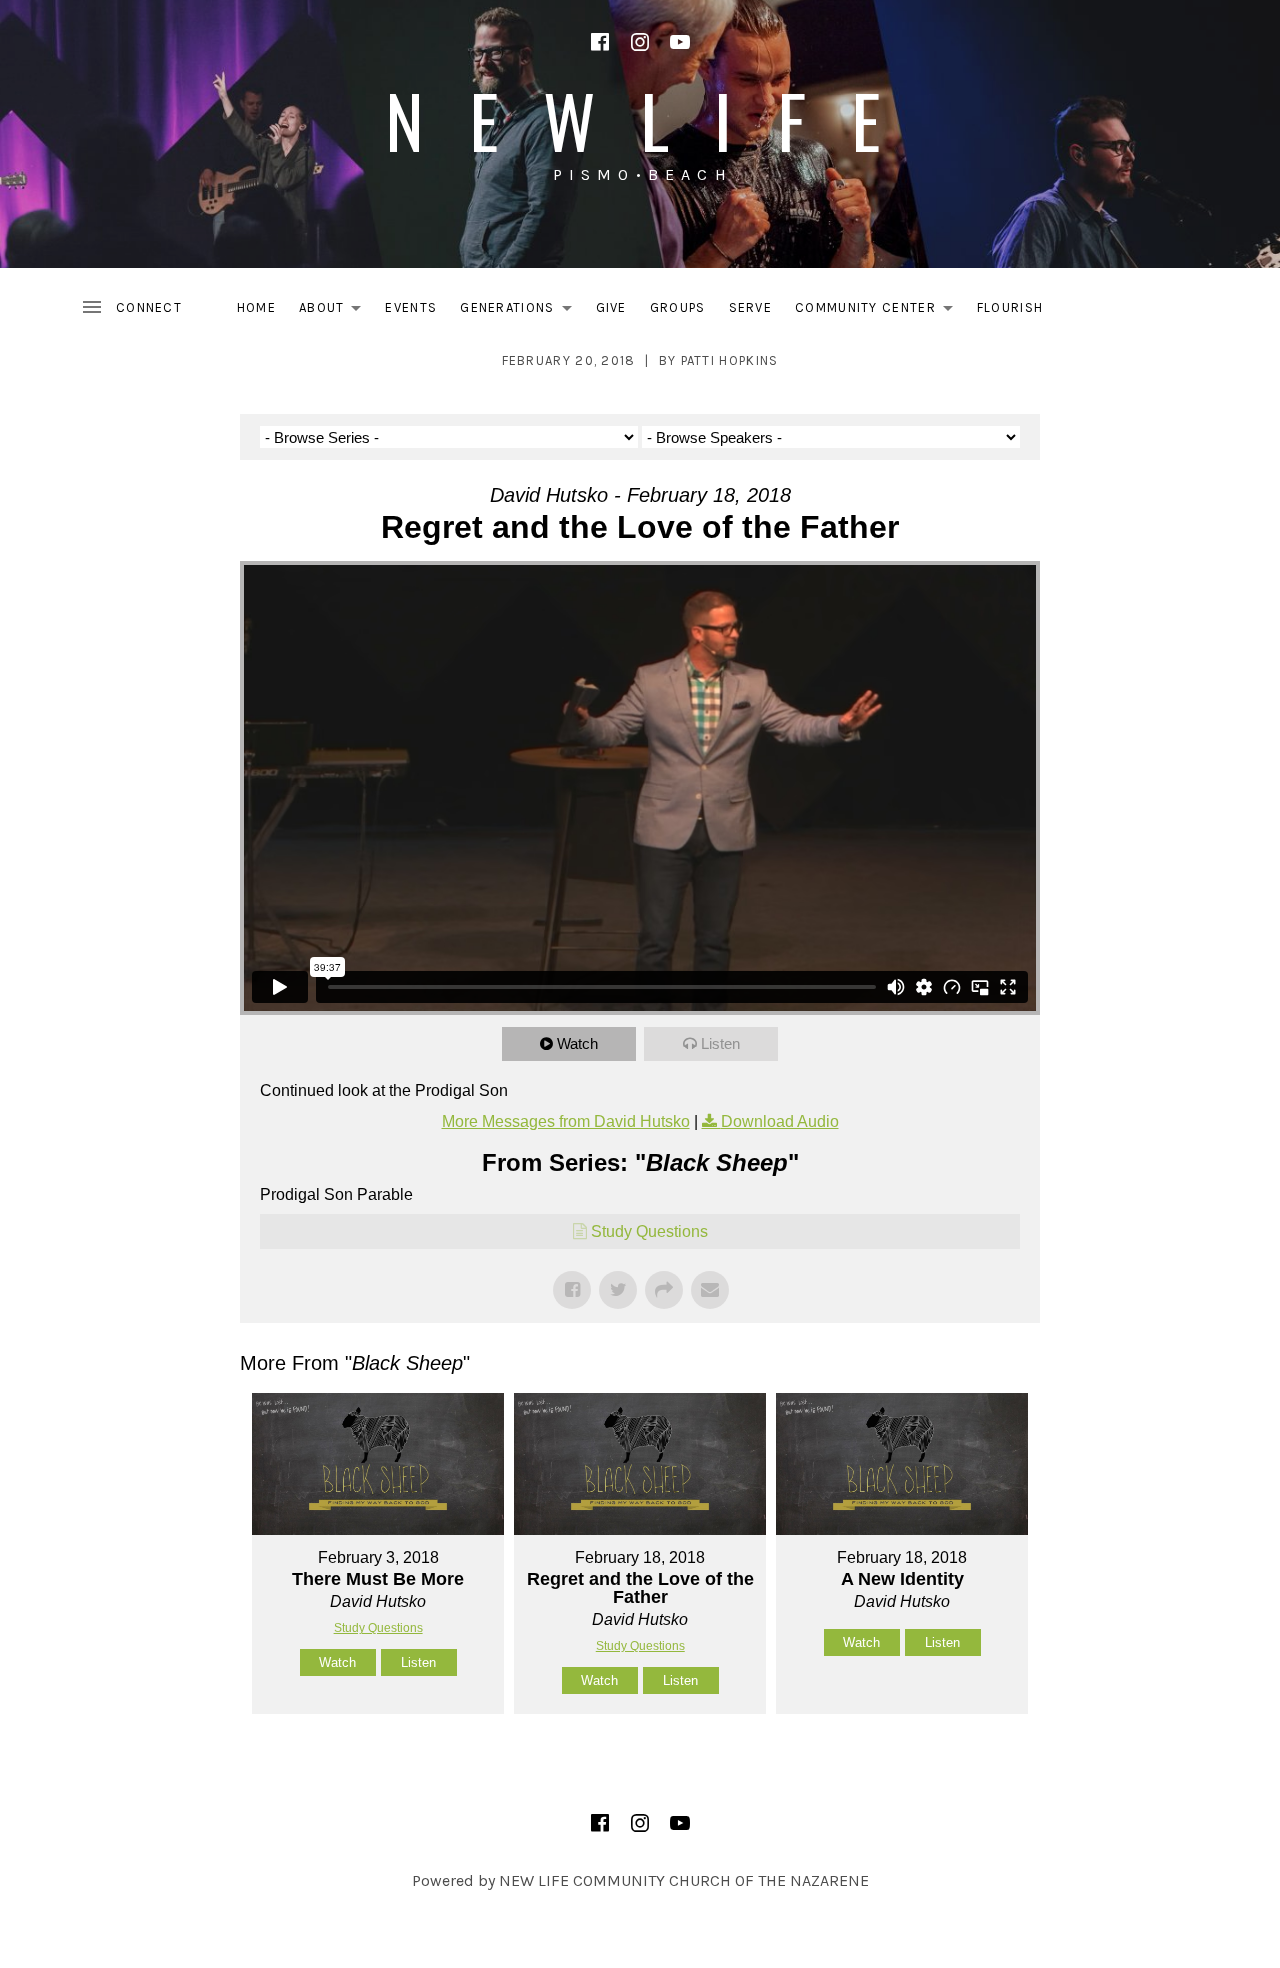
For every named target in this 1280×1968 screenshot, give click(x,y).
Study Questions (649, 1231)
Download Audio (780, 1121)
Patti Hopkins (730, 360)
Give (611, 307)
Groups (678, 307)
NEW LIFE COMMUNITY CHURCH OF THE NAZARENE (684, 1880)
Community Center (879, 311)
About (336, 311)
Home (256, 307)
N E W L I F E (640, 119)
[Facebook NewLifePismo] (600, 42)
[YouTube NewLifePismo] (680, 42)
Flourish (1010, 307)
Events (411, 307)
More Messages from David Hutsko (566, 1121)
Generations (521, 311)
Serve (751, 307)
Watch (577, 1043)
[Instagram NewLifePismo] (640, 42)
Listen (720, 1043)
